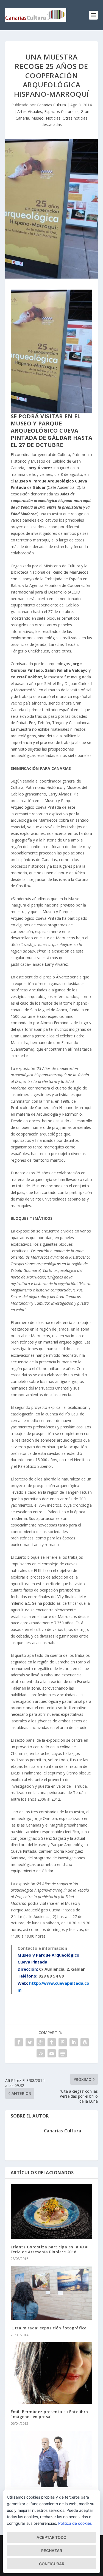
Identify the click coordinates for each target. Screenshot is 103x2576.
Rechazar (52, 2551)
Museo (37, 118)
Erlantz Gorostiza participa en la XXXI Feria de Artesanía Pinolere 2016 (50, 2249)
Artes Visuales (30, 111)
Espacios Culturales (61, 111)
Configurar (52, 2564)
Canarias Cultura (51, 105)
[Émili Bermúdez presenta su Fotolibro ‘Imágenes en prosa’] (52, 2373)
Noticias (53, 118)
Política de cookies (75, 2523)
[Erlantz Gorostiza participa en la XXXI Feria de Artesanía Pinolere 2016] (52, 2212)
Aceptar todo (51, 2537)
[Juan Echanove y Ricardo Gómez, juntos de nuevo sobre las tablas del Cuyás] (52, 2459)
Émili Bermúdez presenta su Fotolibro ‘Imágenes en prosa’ (49, 2414)
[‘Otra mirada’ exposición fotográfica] (52, 2293)
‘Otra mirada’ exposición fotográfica (49, 2328)
